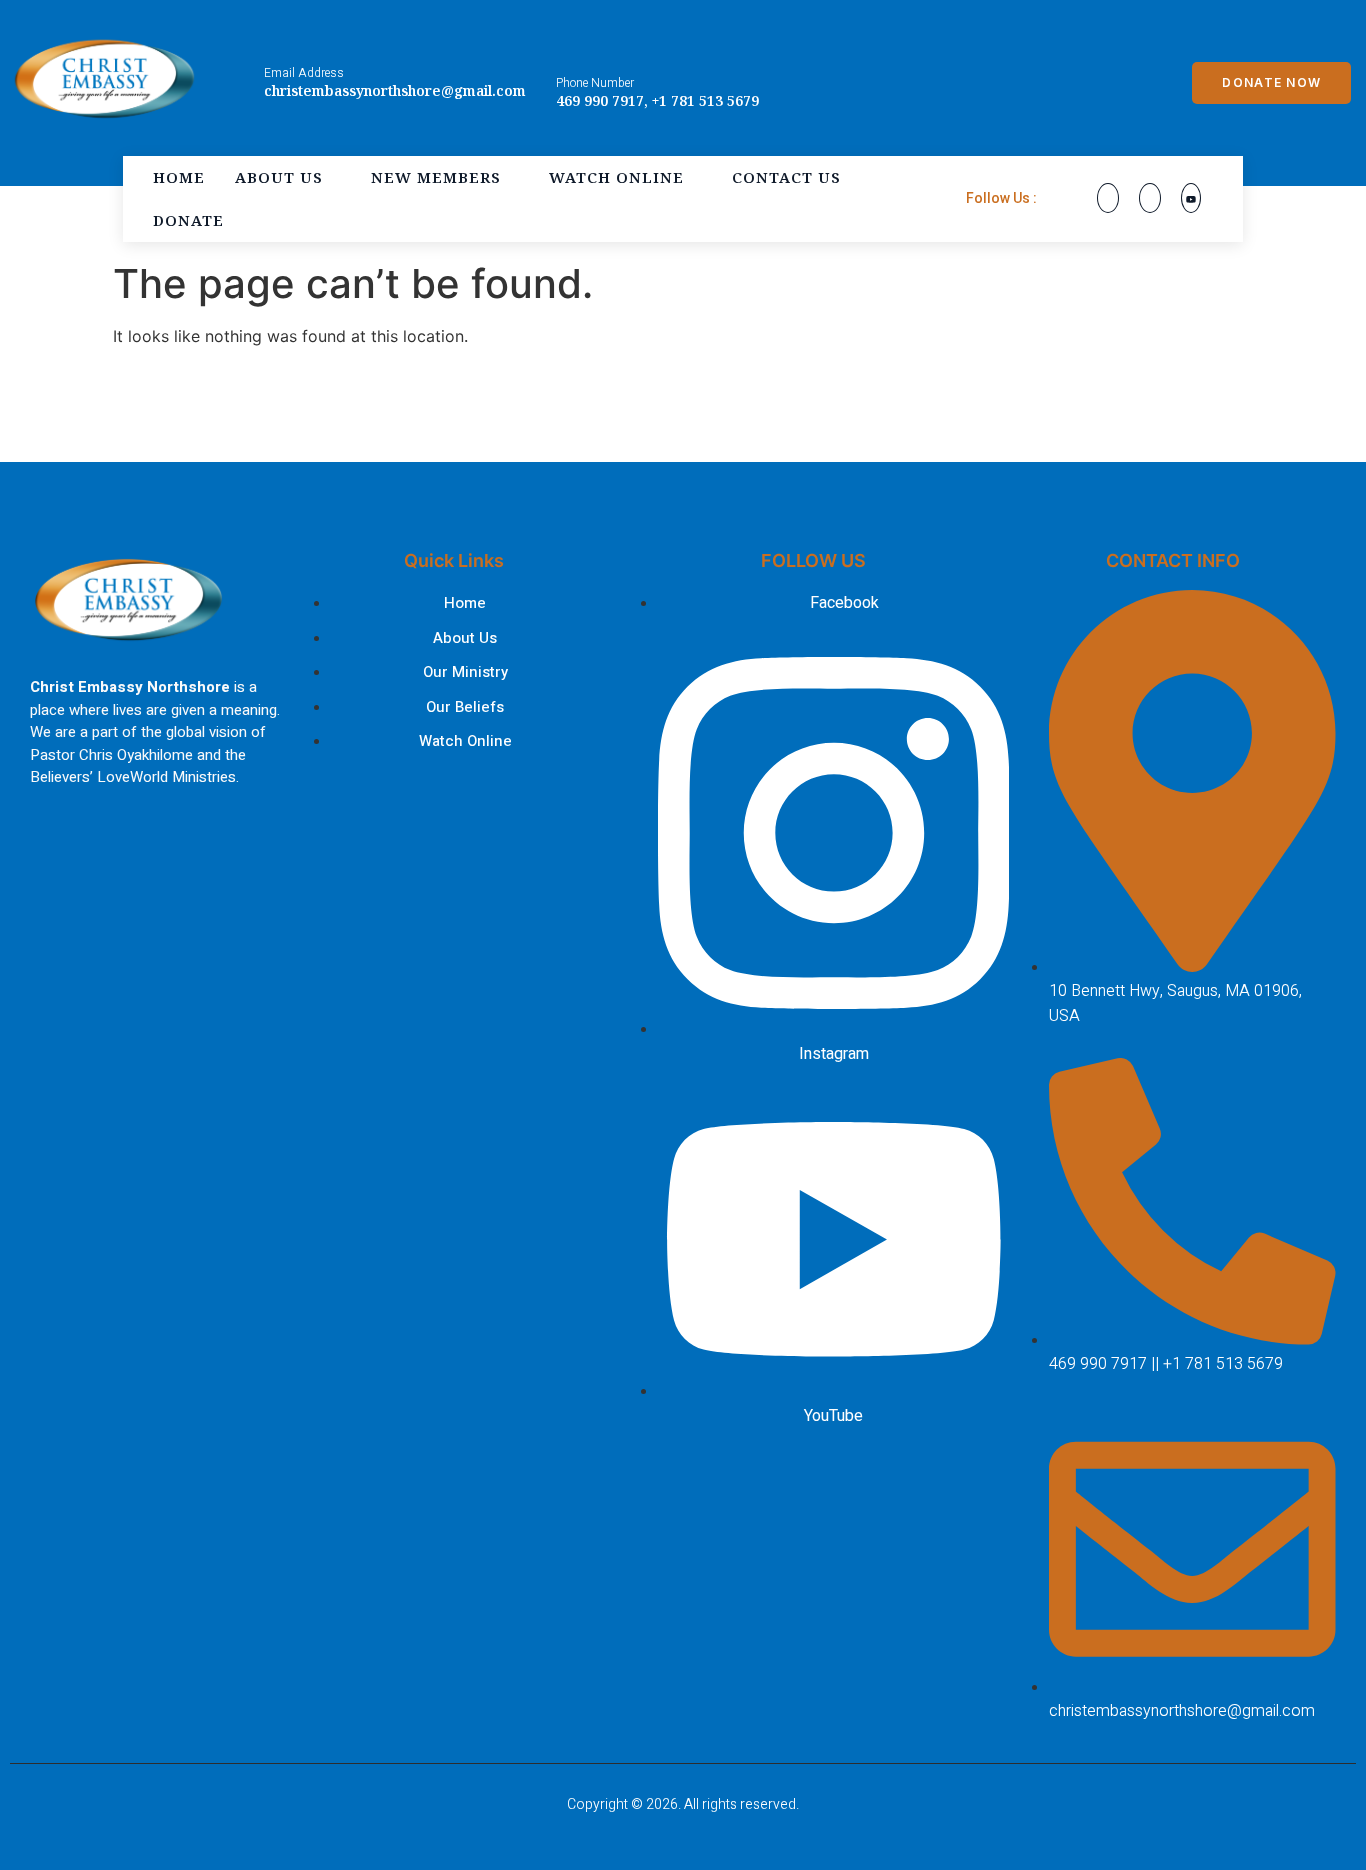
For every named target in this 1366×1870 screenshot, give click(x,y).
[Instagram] (1150, 198)
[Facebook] (1108, 198)
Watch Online (616, 177)
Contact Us (786, 177)
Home (179, 177)
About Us (279, 177)
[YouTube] (1191, 198)
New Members (436, 177)
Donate (188, 220)
